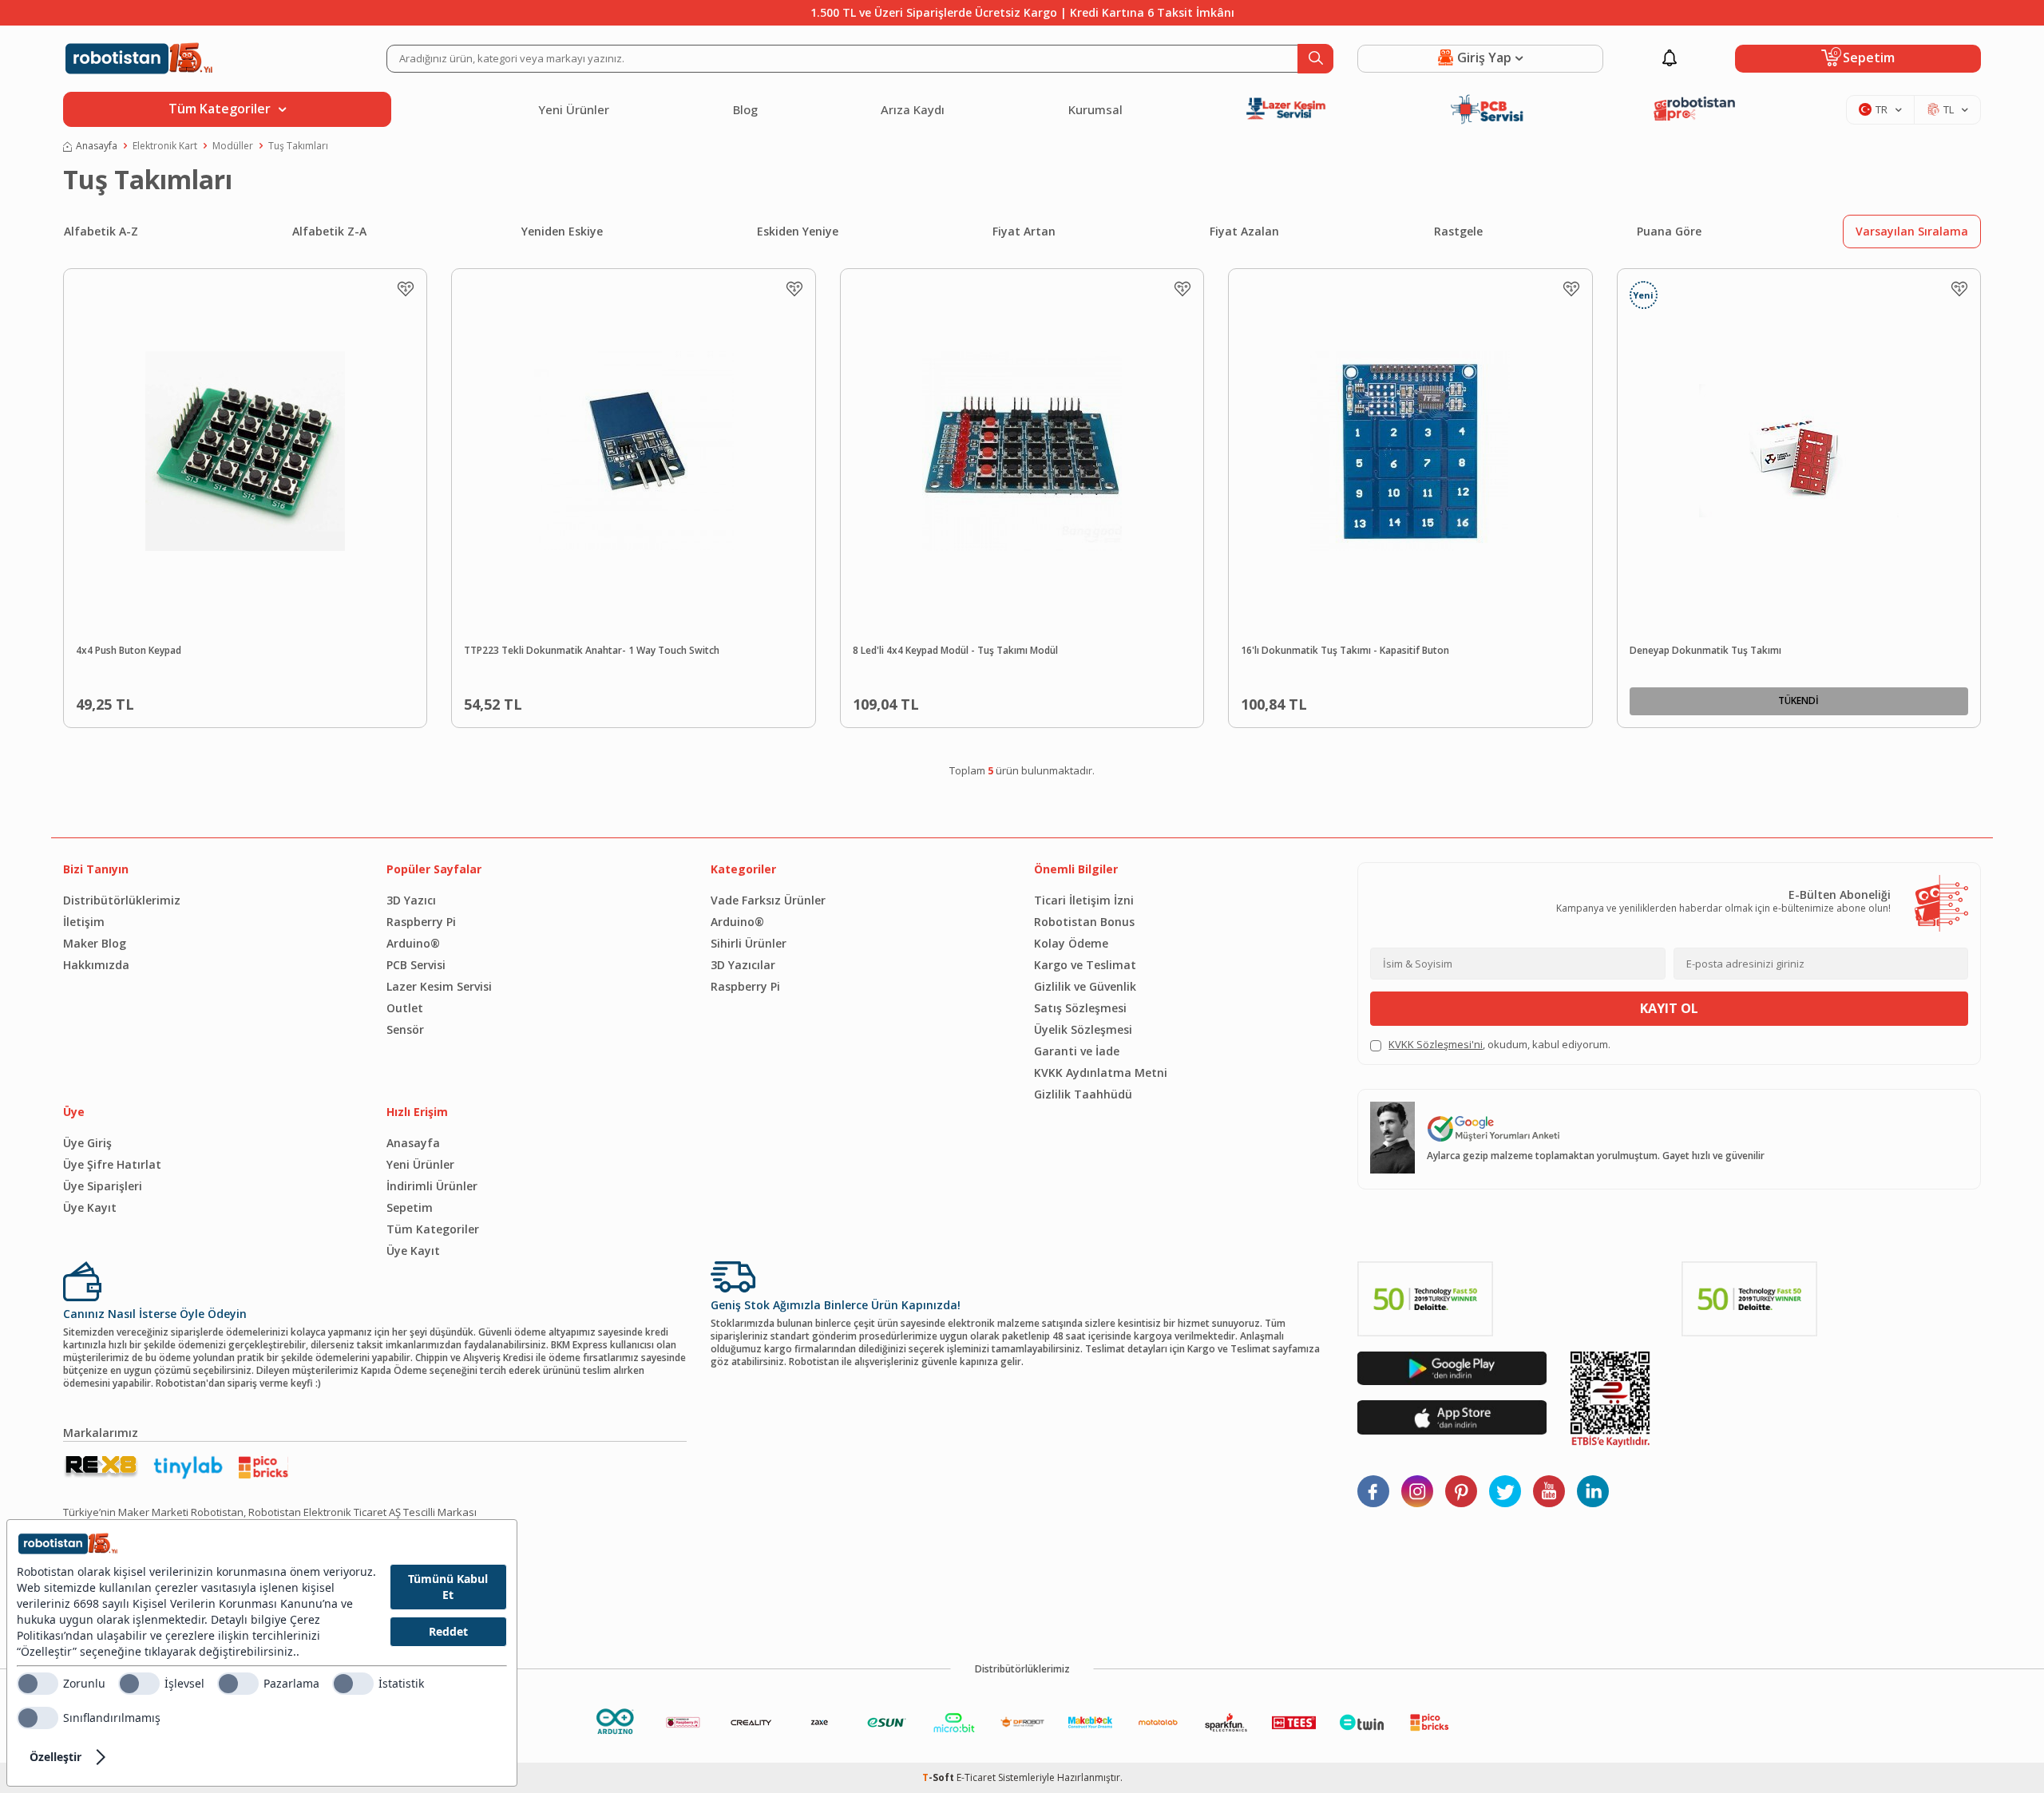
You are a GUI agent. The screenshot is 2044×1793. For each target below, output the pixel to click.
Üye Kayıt (90, 1207)
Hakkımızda (96, 965)
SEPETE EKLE (282, 701)
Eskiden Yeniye (798, 231)
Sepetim (410, 1207)
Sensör (405, 1029)
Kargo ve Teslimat (1085, 965)
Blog (745, 109)
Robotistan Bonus (1084, 922)
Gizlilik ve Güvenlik (1085, 986)
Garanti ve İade (1077, 1051)
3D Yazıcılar (743, 965)
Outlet (405, 1008)
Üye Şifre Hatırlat (112, 1164)
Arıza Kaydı (913, 109)
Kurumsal (1095, 109)
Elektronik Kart (165, 146)
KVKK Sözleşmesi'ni (1436, 1044)
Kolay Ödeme (1071, 943)
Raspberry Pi (421, 922)
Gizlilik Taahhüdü (1083, 1094)
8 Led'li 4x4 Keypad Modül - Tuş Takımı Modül (955, 651)
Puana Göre (1669, 231)
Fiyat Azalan (1244, 231)
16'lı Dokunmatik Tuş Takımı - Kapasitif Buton (1345, 651)
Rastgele (1458, 231)
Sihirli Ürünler (749, 943)
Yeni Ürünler (574, 109)
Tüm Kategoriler (433, 1229)
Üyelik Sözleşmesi (1083, 1029)
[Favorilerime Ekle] (406, 289)
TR (1882, 109)
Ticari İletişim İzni (1084, 900)
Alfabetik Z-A (329, 231)
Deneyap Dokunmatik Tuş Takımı (1705, 651)
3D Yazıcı (411, 900)
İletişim (84, 922)
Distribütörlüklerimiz (122, 900)
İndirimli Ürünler (432, 1186)
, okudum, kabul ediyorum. (1499, 1045)
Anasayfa (97, 146)
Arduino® (413, 943)
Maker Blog (95, 943)
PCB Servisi (416, 965)
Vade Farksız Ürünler (768, 900)
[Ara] (1315, 59)
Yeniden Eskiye (562, 231)
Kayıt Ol (1669, 1008)
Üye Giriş (87, 1143)
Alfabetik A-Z (101, 231)
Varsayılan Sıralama (1912, 231)
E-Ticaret (976, 1777)
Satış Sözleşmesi (1080, 1008)
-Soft (939, 1777)
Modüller (233, 146)
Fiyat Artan (1024, 231)
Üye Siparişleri (103, 1186)
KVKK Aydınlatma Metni (1101, 1073)
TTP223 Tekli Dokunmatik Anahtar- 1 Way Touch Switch (592, 651)
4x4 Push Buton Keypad (129, 651)
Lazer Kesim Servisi (439, 986)
